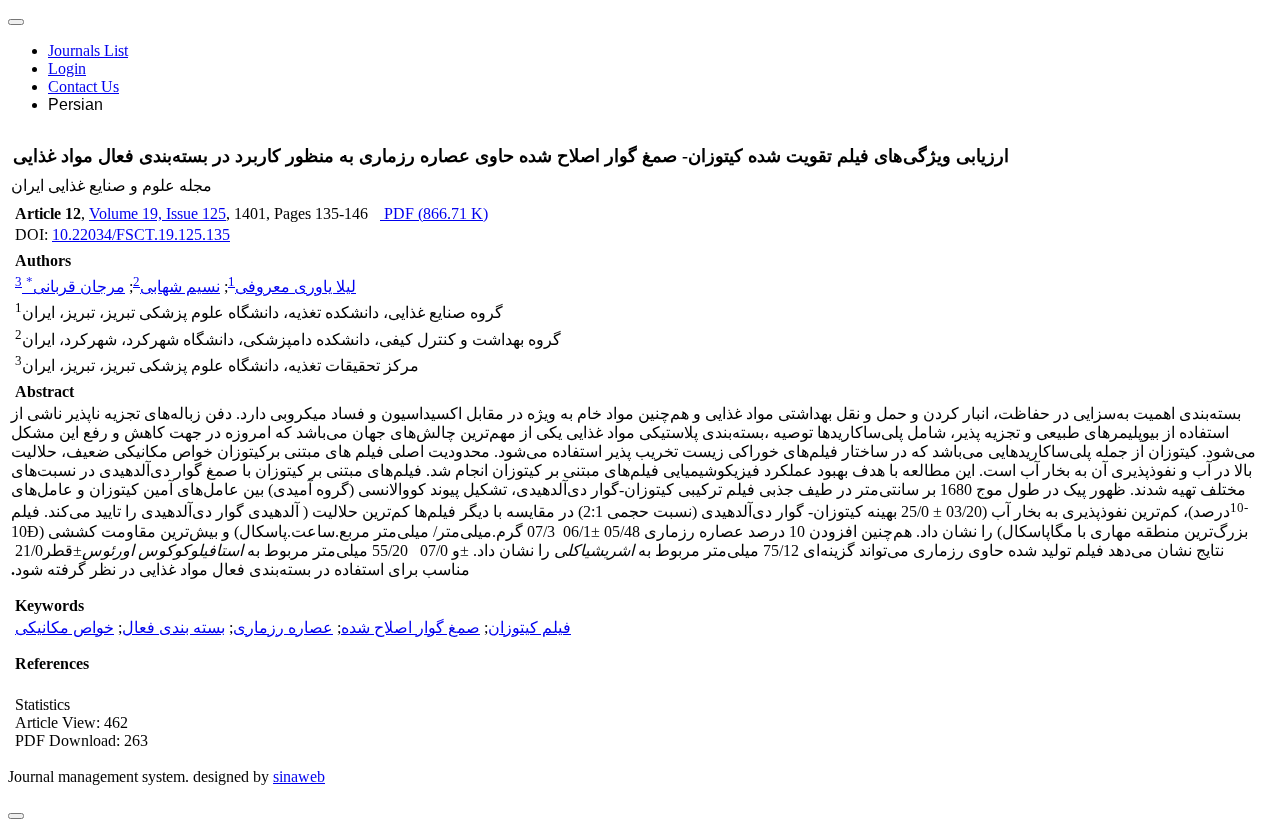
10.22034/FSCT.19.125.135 (141, 234)
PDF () (434, 213)
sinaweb (299, 776)
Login (67, 68)
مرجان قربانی (75, 286)
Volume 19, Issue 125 (157, 213)
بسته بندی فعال (173, 627)
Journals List (88, 50)
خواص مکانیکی (64, 627)
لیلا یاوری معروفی (295, 286)
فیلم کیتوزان (529, 627)
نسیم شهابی (180, 286)
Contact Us (83, 86)
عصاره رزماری (283, 627)
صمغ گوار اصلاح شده (410, 627)
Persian (75, 104)
